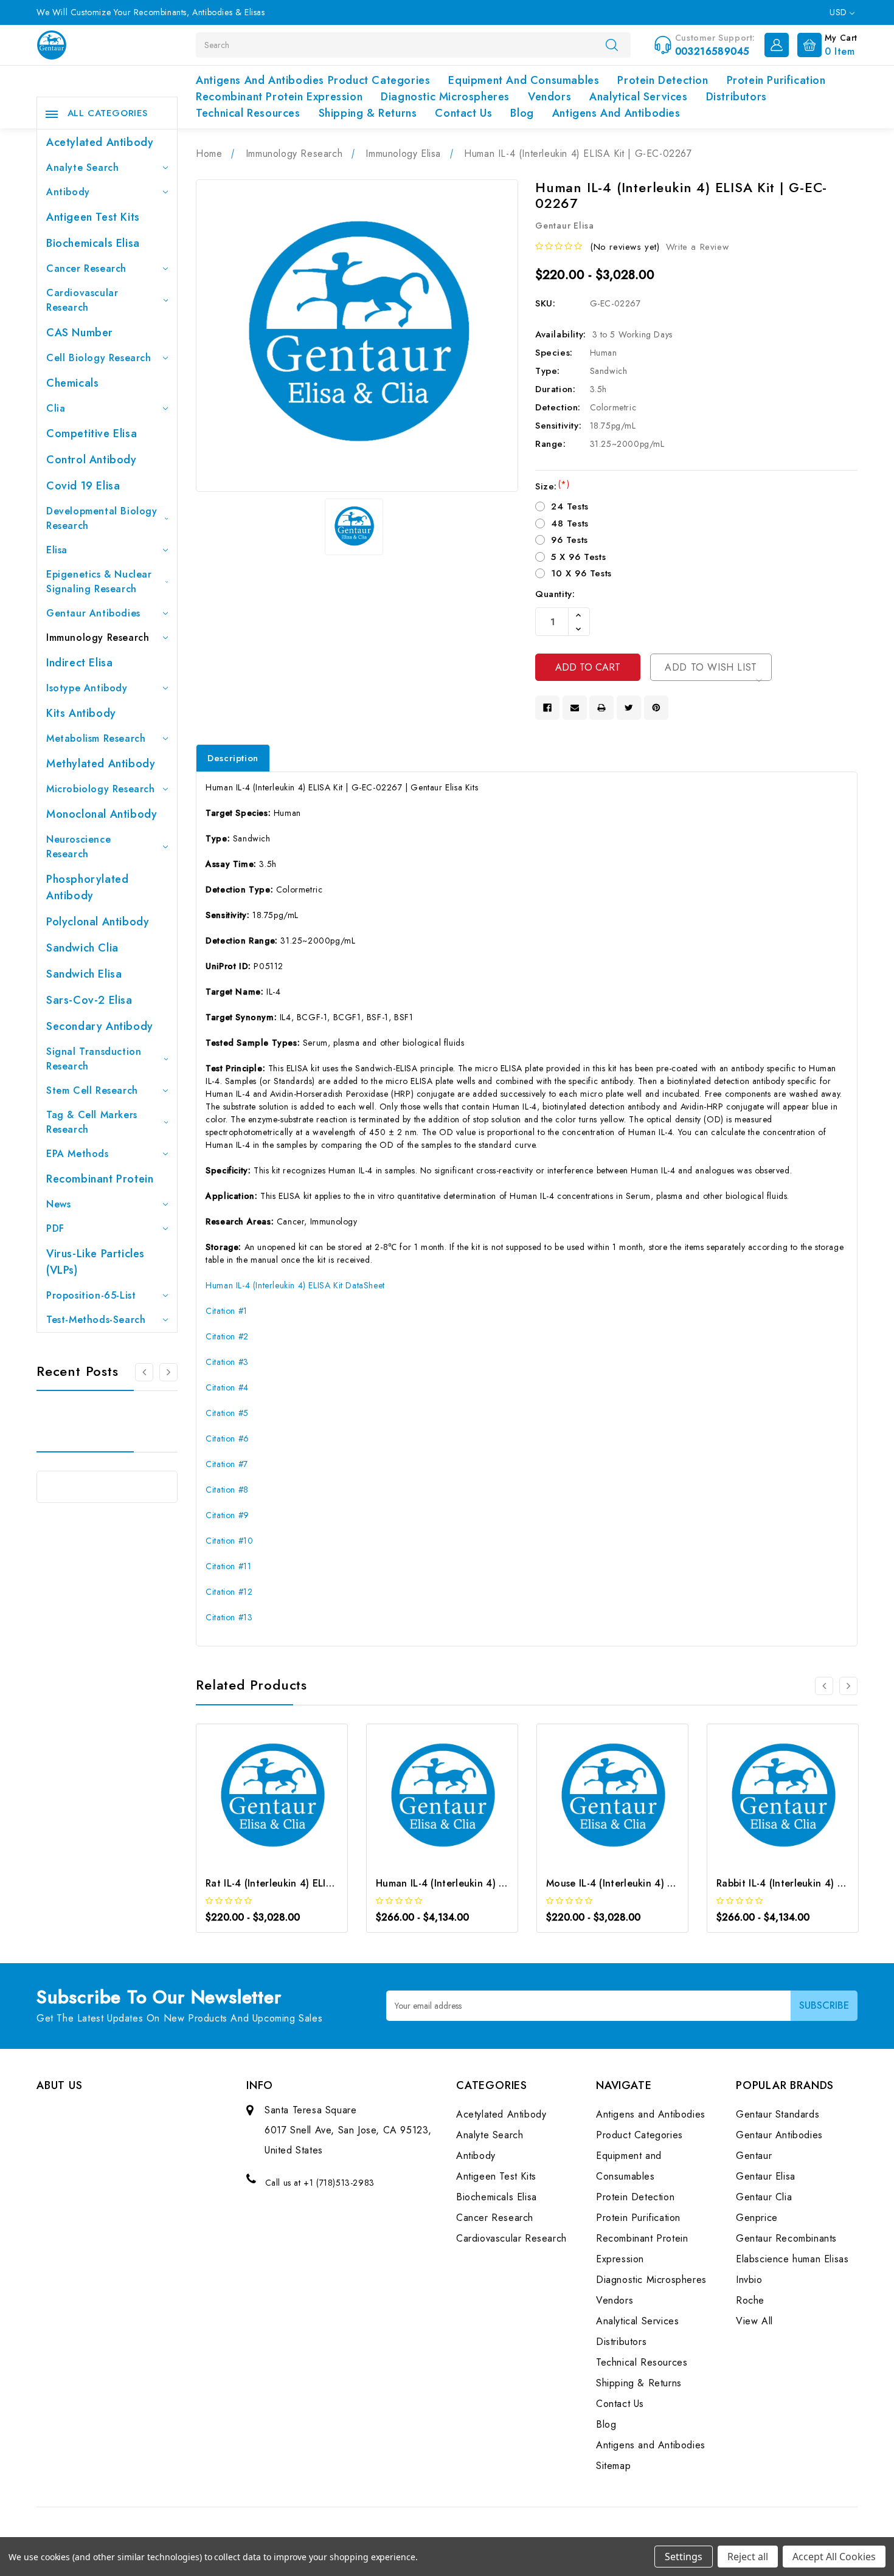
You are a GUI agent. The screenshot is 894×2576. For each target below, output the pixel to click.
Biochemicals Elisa (93, 243)
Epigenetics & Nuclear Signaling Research (99, 582)
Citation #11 (228, 1566)
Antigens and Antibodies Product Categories (313, 80)
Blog (522, 113)
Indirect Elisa (79, 663)
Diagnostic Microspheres (445, 97)
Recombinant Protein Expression (279, 97)
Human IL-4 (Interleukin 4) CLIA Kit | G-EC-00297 (490, 1883)
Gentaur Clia (764, 2197)
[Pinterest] (656, 708)
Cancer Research (86, 268)
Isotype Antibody (87, 688)
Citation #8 (227, 1490)
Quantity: (555, 594)
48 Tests (570, 523)
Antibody (68, 192)
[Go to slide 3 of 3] (144, 1372)
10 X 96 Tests (581, 573)
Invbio (749, 2280)
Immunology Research (98, 637)
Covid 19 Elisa (83, 486)
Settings (684, 2557)
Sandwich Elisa (84, 974)
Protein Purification (776, 80)
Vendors (549, 97)
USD (840, 12)
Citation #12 (229, 1592)
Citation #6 (227, 1438)
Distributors (736, 97)
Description (233, 758)
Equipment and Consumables (524, 80)
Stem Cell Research (92, 1090)
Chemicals (72, 383)
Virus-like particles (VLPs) (95, 1262)
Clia (56, 408)
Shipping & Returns (368, 113)
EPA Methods (78, 1154)
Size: (552, 486)
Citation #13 (229, 1617)
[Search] (612, 44)
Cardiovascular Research (82, 300)
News (58, 1204)
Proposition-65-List (91, 1295)
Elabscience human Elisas (792, 2259)
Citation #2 (227, 1336)
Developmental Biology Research (102, 518)
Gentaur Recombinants (786, 2238)
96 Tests (570, 540)
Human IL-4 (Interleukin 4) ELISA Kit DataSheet (295, 1285)
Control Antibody (92, 460)
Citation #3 (227, 1362)
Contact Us (463, 113)
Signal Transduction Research (94, 1059)
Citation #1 (227, 1311)
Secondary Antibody (100, 1026)
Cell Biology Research (99, 358)
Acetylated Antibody (100, 142)
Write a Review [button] (697, 247)
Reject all (748, 2557)
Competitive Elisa (92, 433)
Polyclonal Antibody (98, 922)
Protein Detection (663, 80)
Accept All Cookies (834, 2557)
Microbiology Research (101, 789)
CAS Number (80, 333)
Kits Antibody (81, 713)
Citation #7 (227, 1464)
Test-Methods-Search (96, 1320)
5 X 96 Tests (578, 557)
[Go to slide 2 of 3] (168, 1372)
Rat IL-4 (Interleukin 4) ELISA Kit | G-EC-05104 (313, 1883)
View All (754, 2321)
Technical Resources (248, 113)
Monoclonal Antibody (102, 814)
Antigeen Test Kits (93, 217)
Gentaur (754, 2156)
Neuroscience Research (78, 847)
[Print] (601, 708)
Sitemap (613, 2466)
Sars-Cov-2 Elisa (89, 1000)
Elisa (57, 550)
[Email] (575, 708)
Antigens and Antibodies (616, 113)
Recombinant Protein (100, 1179)
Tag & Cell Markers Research (92, 1122)
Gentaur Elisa (766, 2176)
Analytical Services (638, 97)
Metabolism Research (96, 738)
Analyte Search (82, 167)
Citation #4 (227, 1387)
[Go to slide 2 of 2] (824, 1686)
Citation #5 (227, 1413)
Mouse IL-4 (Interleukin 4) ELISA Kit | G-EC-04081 (661, 1883)
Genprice (757, 2218)
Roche (750, 2300)
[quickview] (288, 1805)
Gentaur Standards (778, 2114)
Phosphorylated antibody (87, 887)
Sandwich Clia (82, 948)
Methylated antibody (101, 764)
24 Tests (570, 506)
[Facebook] (547, 708)
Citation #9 (227, 1515)
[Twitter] (629, 708)
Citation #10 (229, 1541)
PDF (55, 1228)
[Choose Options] (256, 1805)
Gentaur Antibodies (93, 613)
